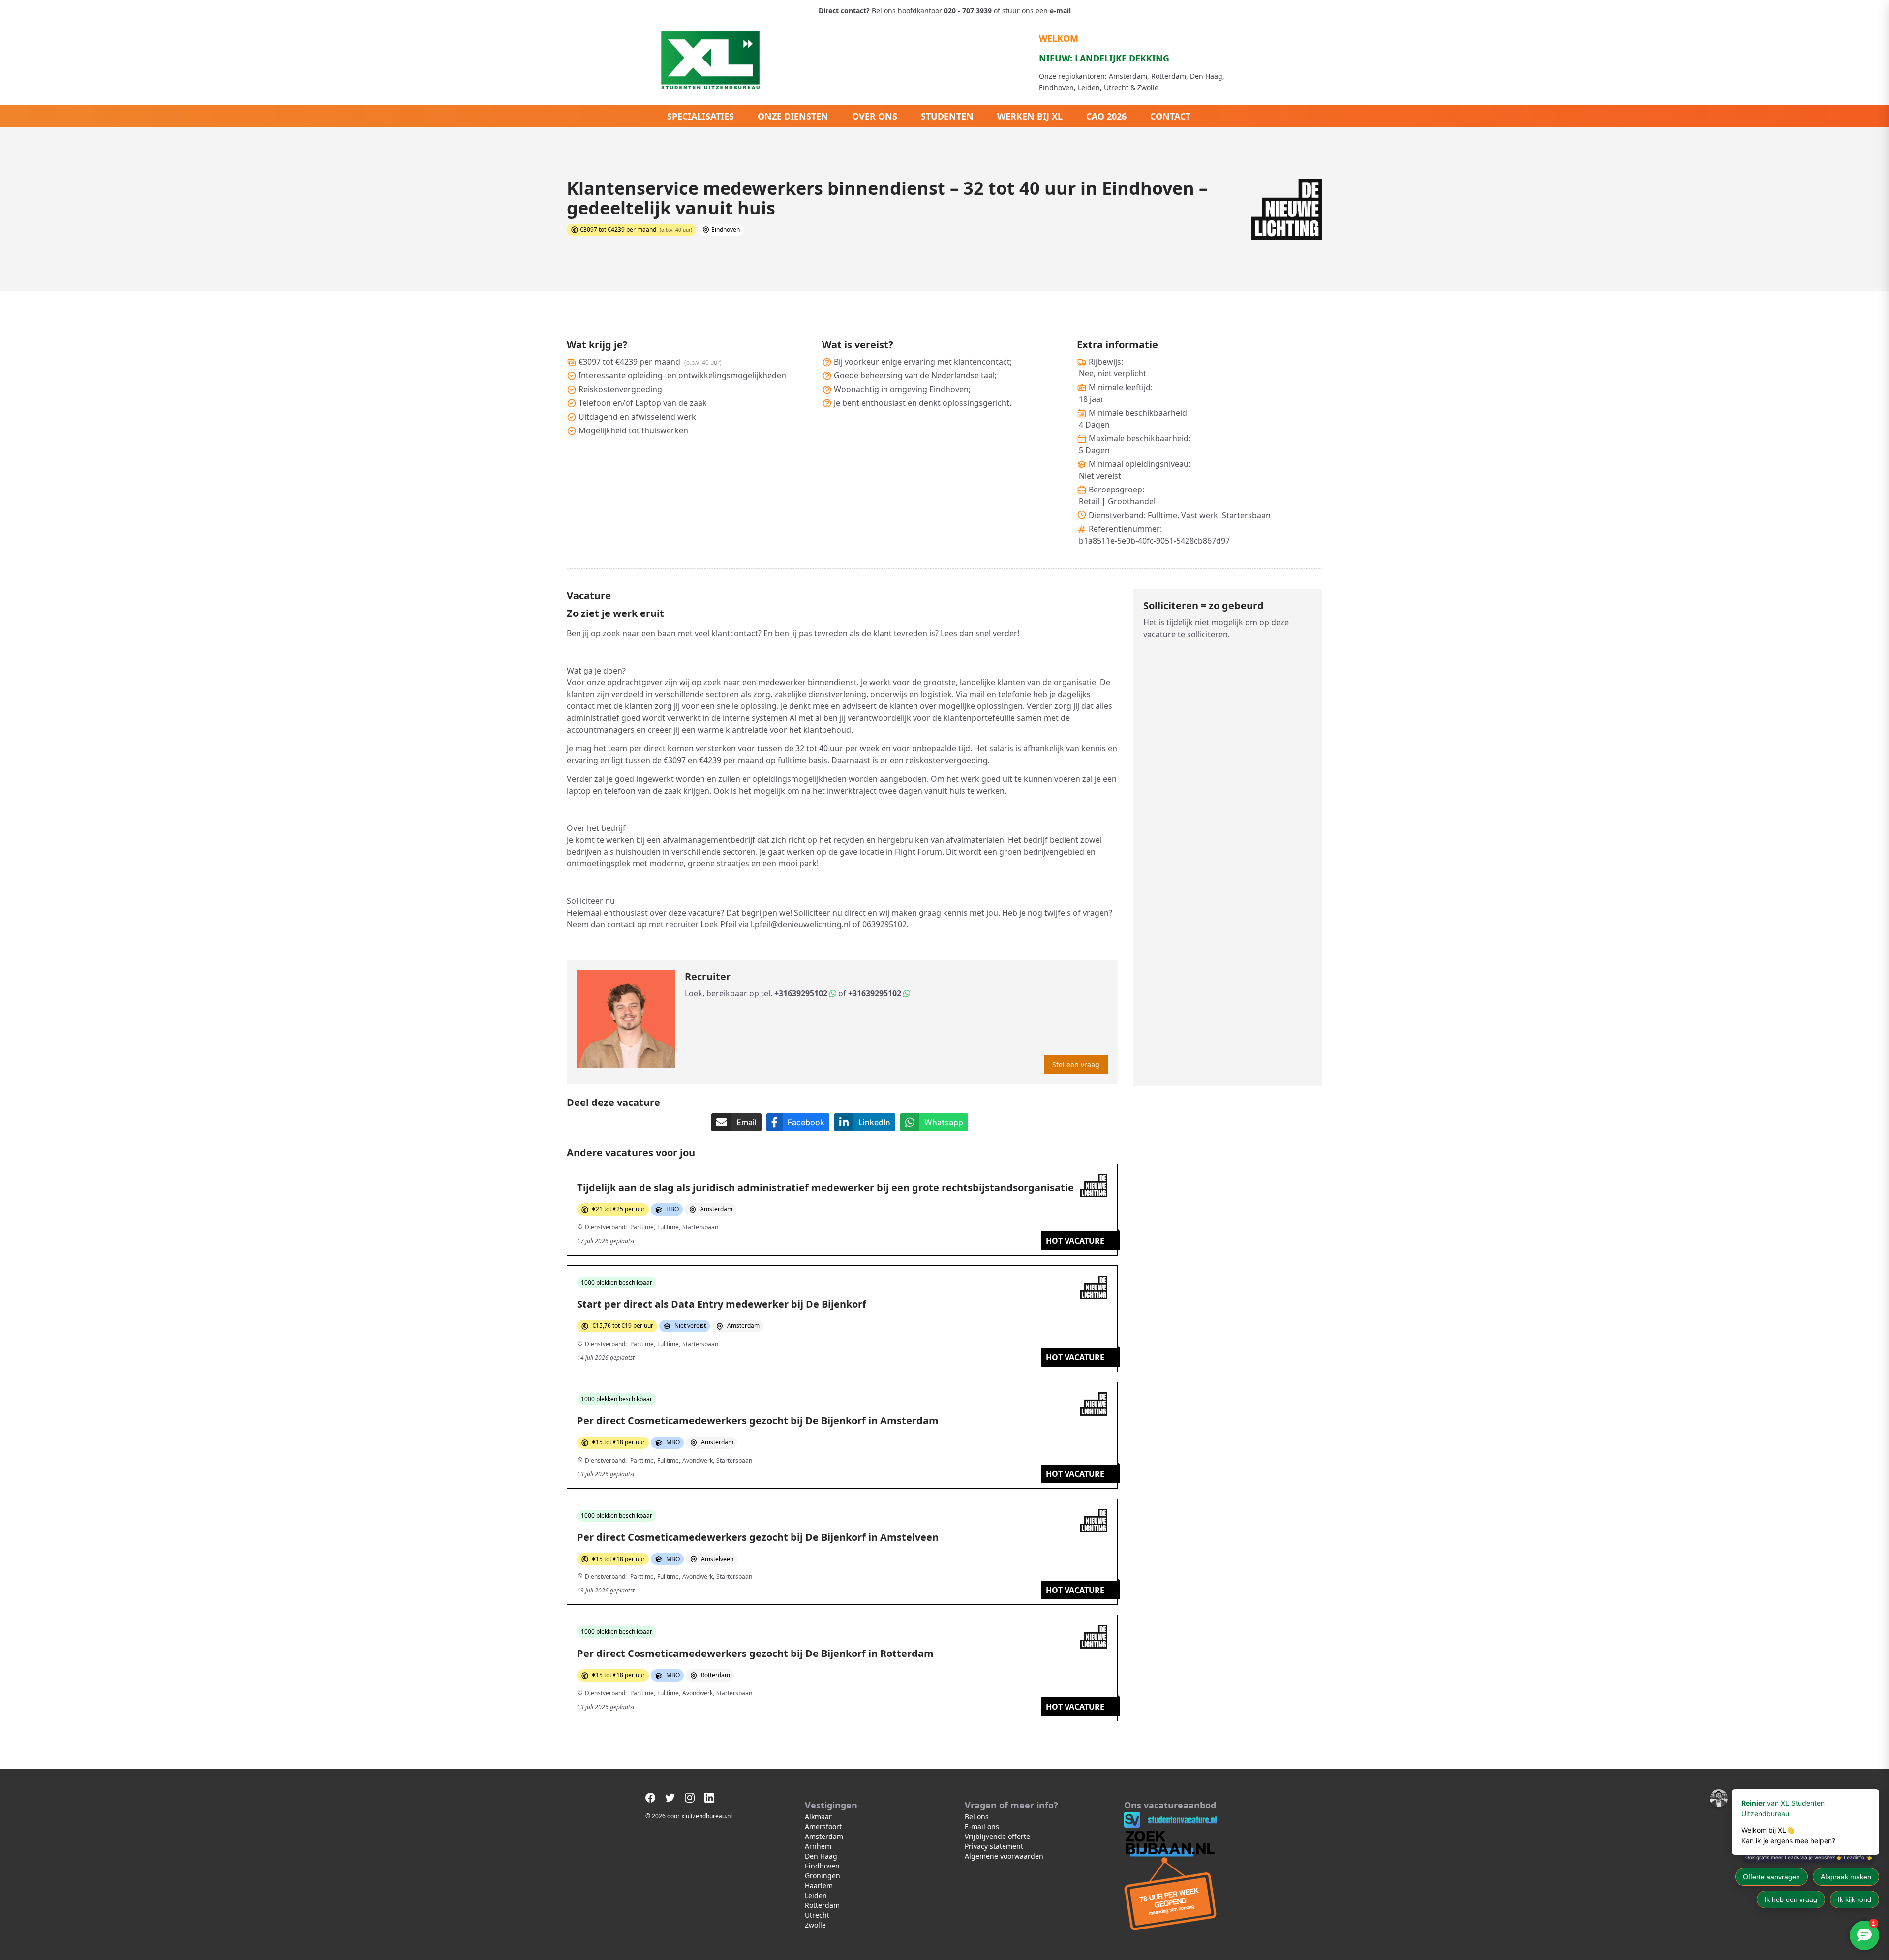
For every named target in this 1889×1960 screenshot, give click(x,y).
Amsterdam (824, 1836)
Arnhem (818, 1846)
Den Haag (821, 1856)
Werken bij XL (1030, 116)
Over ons (875, 116)
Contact (1170, 116)
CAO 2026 (1106, 116)
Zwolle (815, 1925)
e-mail (1060, 11)
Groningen (823, 1876)
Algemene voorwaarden (1004, 1856)
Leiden (816, 1895)
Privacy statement (994, 1846)
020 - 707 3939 (968, 11)
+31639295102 (801, 993)
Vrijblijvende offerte (997, 1836)
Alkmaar (818, 1817)
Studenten (947, 116)
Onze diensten (793, 116)
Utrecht (817, 1915)
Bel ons (977, 1817)
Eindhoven (822, 1866)
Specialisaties (701, 116)
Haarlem (819, 1885)
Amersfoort (823, 1826)
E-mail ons (982, 1826)
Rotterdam (822, 1905)
